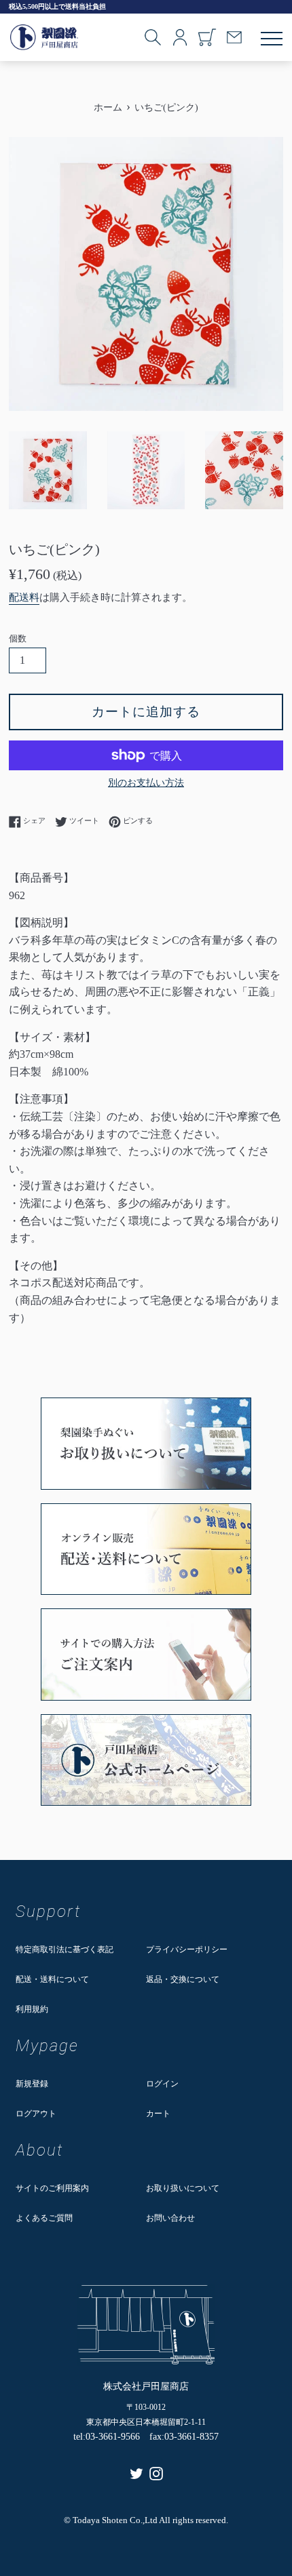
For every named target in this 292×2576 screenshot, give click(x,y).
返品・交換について (183, 1979)
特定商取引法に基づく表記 (65, 1949)
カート (158, 2114)
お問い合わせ (170, 2218)
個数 (18, 639)
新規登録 (32, 2084)
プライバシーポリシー (187, 1949)
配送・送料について (52, 1979)
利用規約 (32, 2009)
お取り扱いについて (183, 2188)
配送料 (24, 597)
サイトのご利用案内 (52, 2188)
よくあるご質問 (44, 2218)
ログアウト (36, 2114)
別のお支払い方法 (146, 783)
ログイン (162, 2084)
